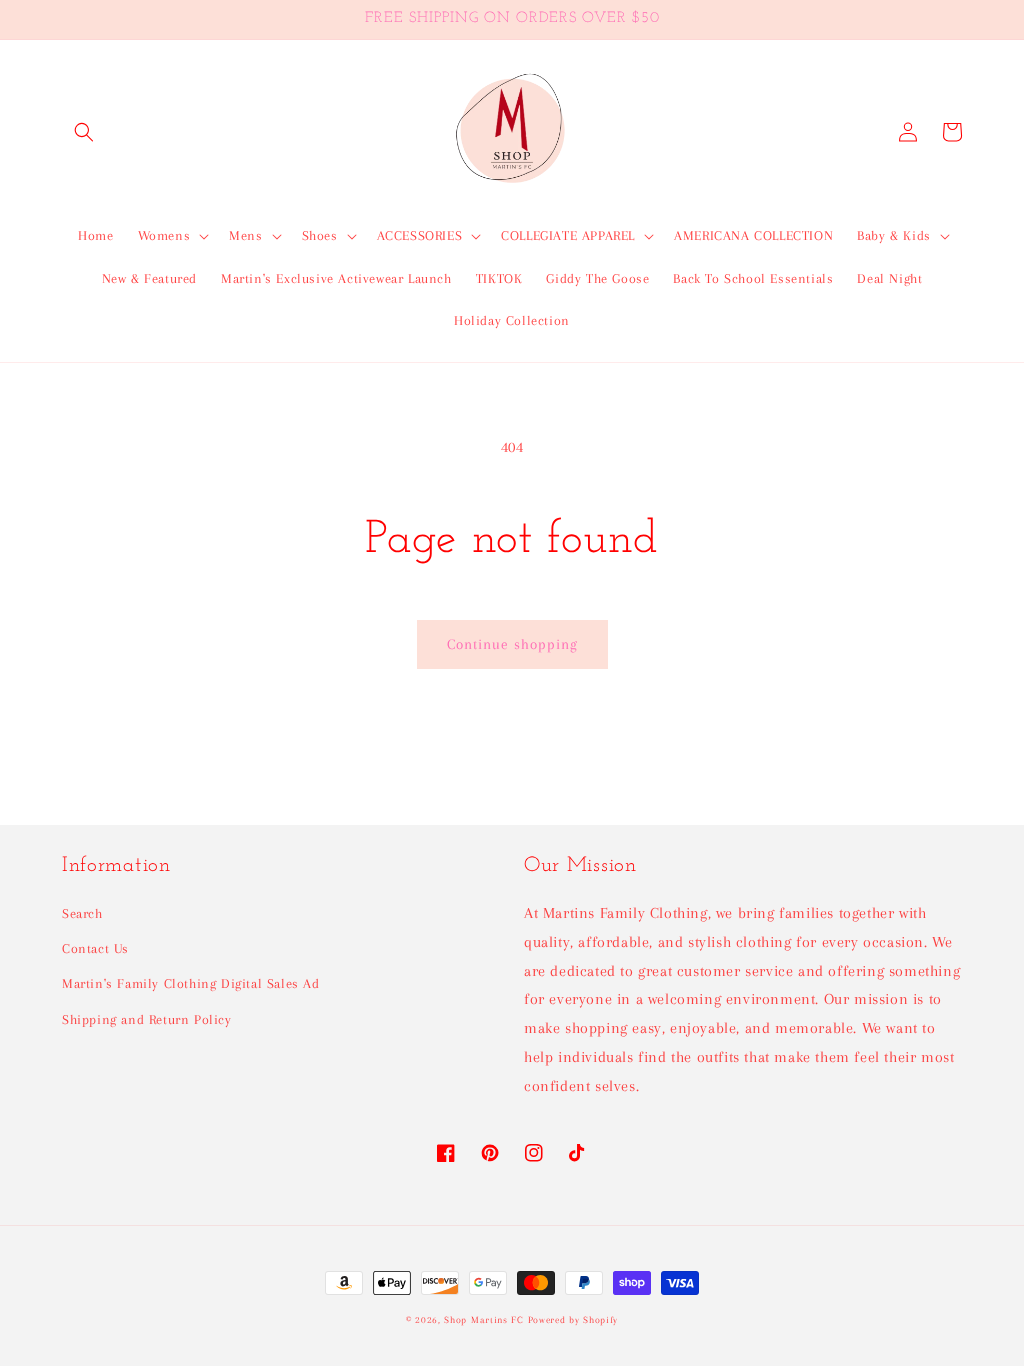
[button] (84, 132)
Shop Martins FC (485, 1319)
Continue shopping (512, 644)
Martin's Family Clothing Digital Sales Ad (191, 983)
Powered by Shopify (573, 1319)
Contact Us (95, 948)
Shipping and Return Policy (147, 1019)
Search (82, 913)
